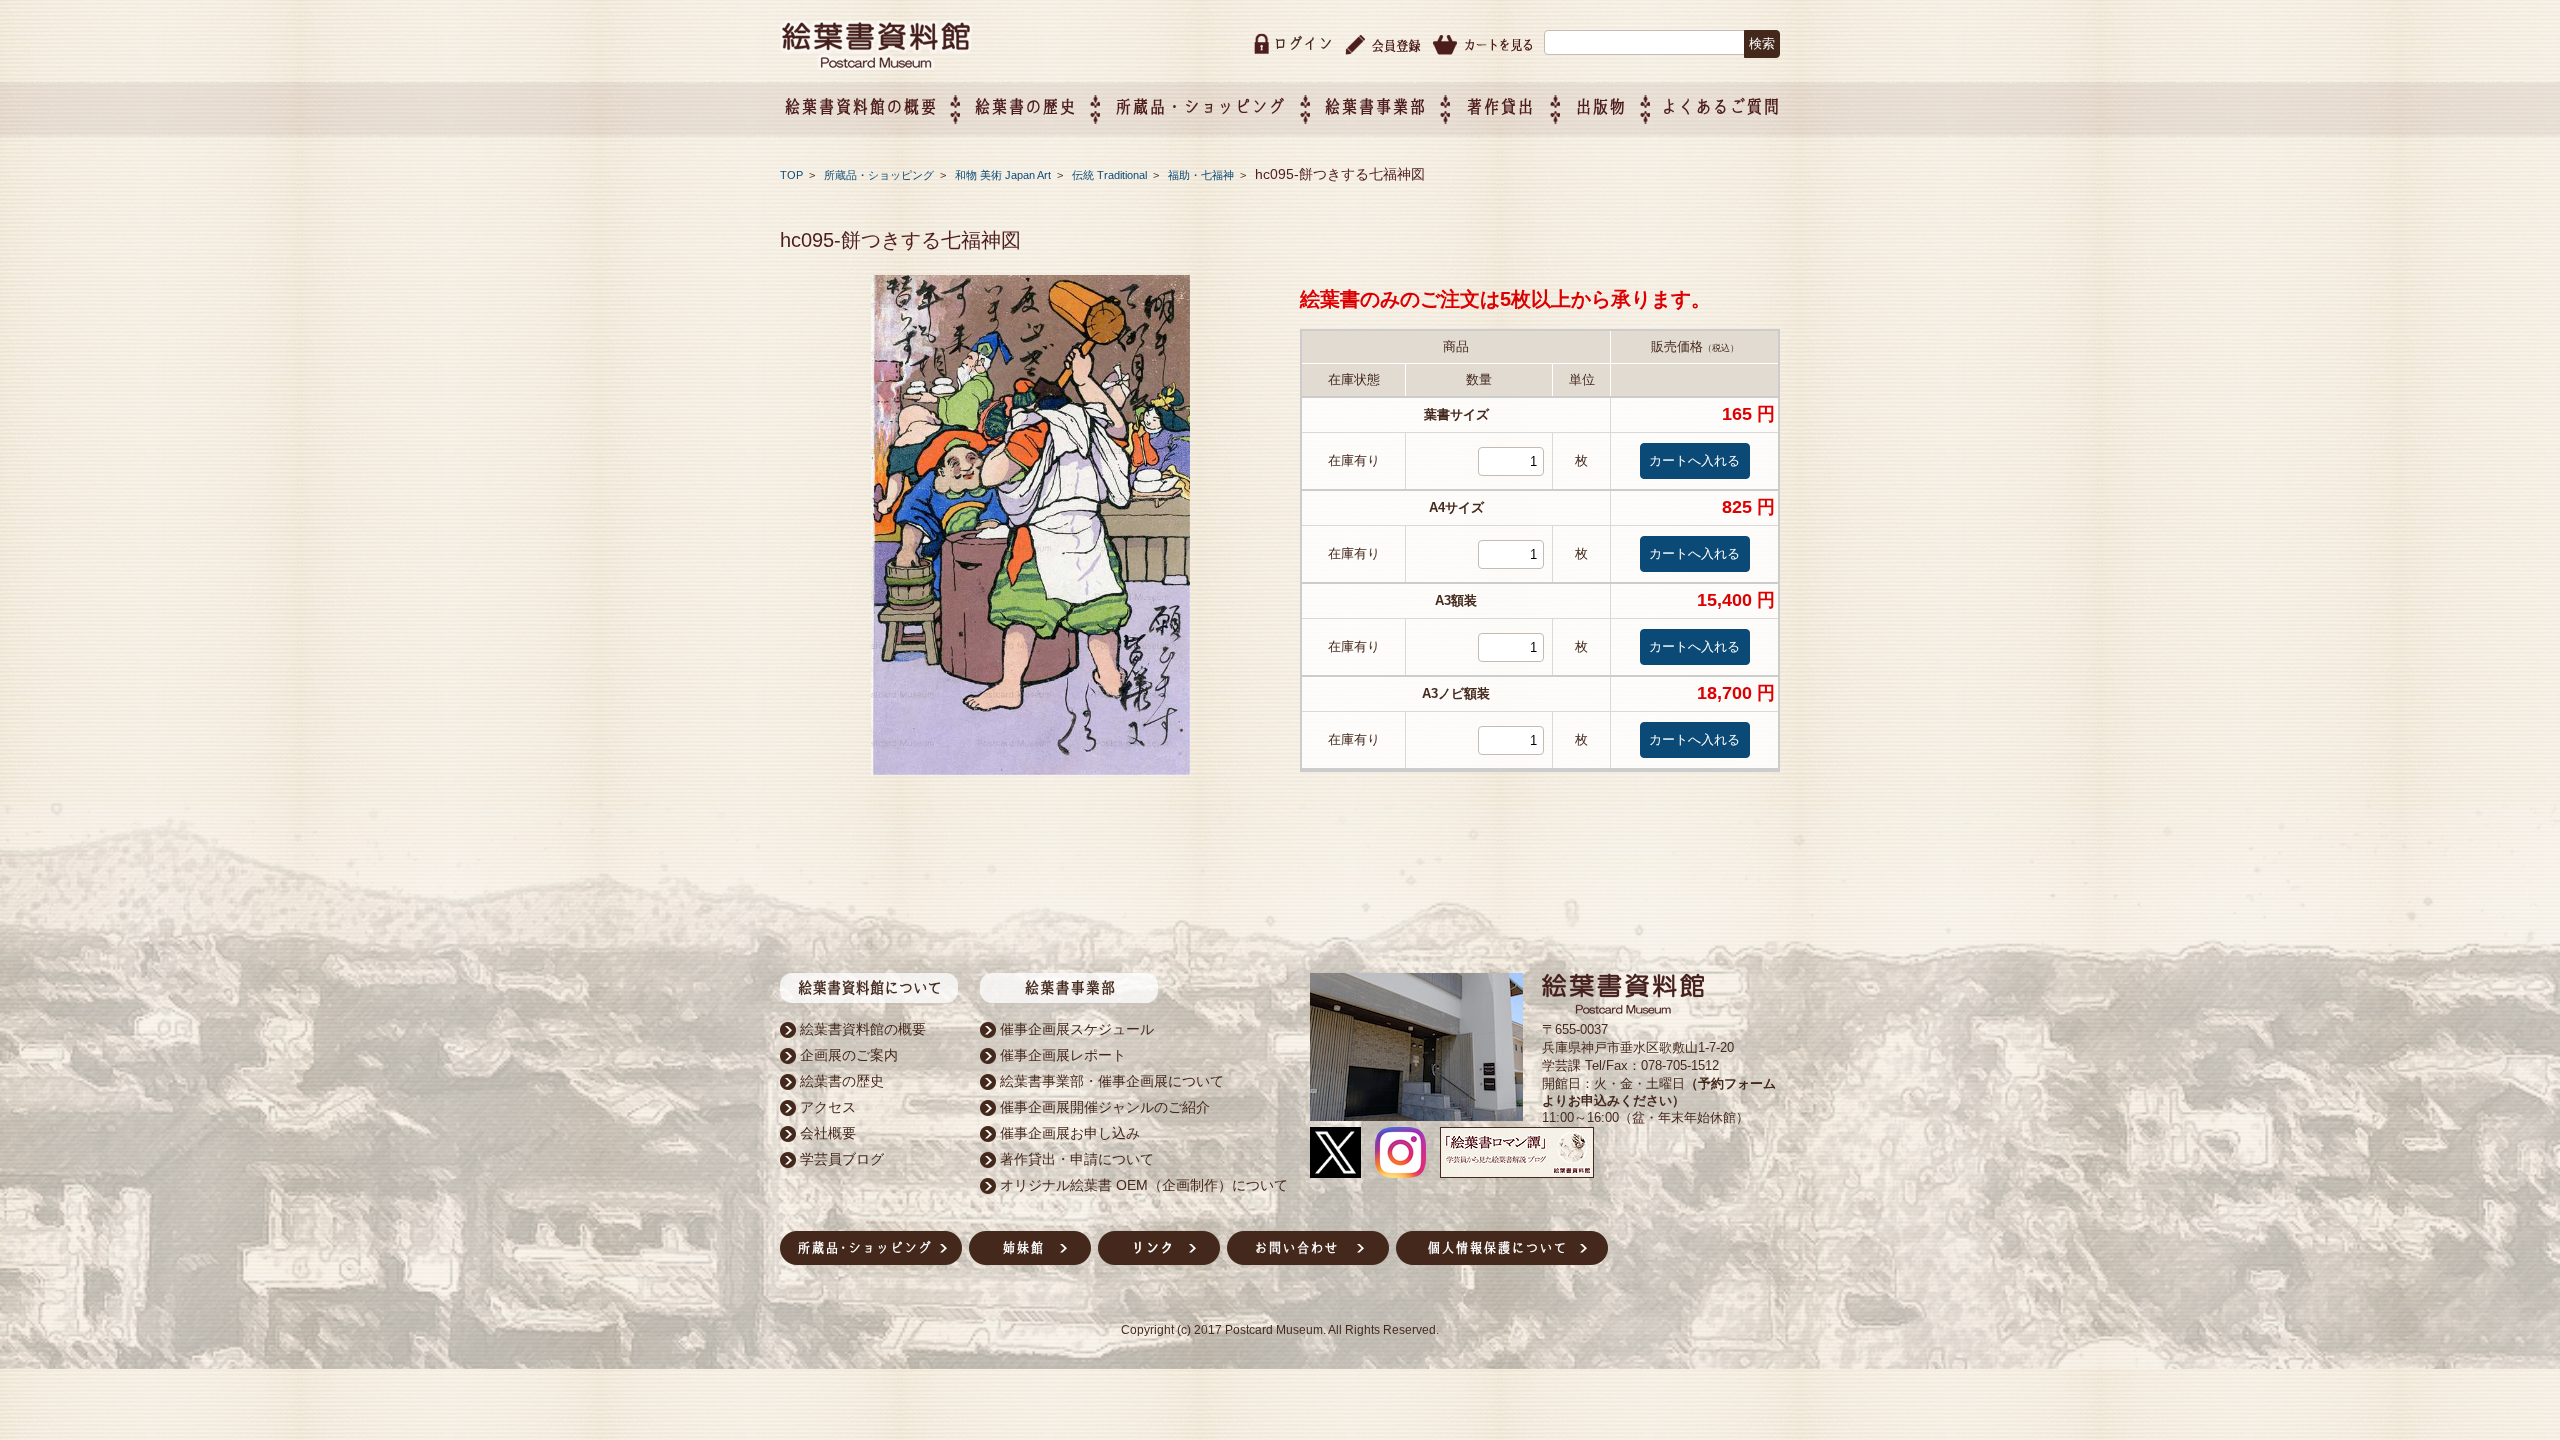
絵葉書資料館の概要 (863, 1029)
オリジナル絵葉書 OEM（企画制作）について (1144, 1185)
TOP (791, 175)
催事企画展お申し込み (1070, 1133)
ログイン (1303, 43)
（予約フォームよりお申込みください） (1659, 1092)
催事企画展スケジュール (1077, 1029)
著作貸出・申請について (1077, 1159)
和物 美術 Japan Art (1004, 175)
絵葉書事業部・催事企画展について (1112, 1081)
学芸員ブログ (842, 1159)
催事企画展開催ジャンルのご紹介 (1105, 1107)
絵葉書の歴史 (1025, 106)
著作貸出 (1500, 106)
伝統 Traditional (1111, 175)
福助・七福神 (1202, 175)
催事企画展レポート (1063, 1055)
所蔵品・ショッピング (880, 175)
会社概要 (828, 1133)
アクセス (828, 1107)
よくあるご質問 (1720, 106)
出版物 (1600, 106)
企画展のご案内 (849, 1055)
